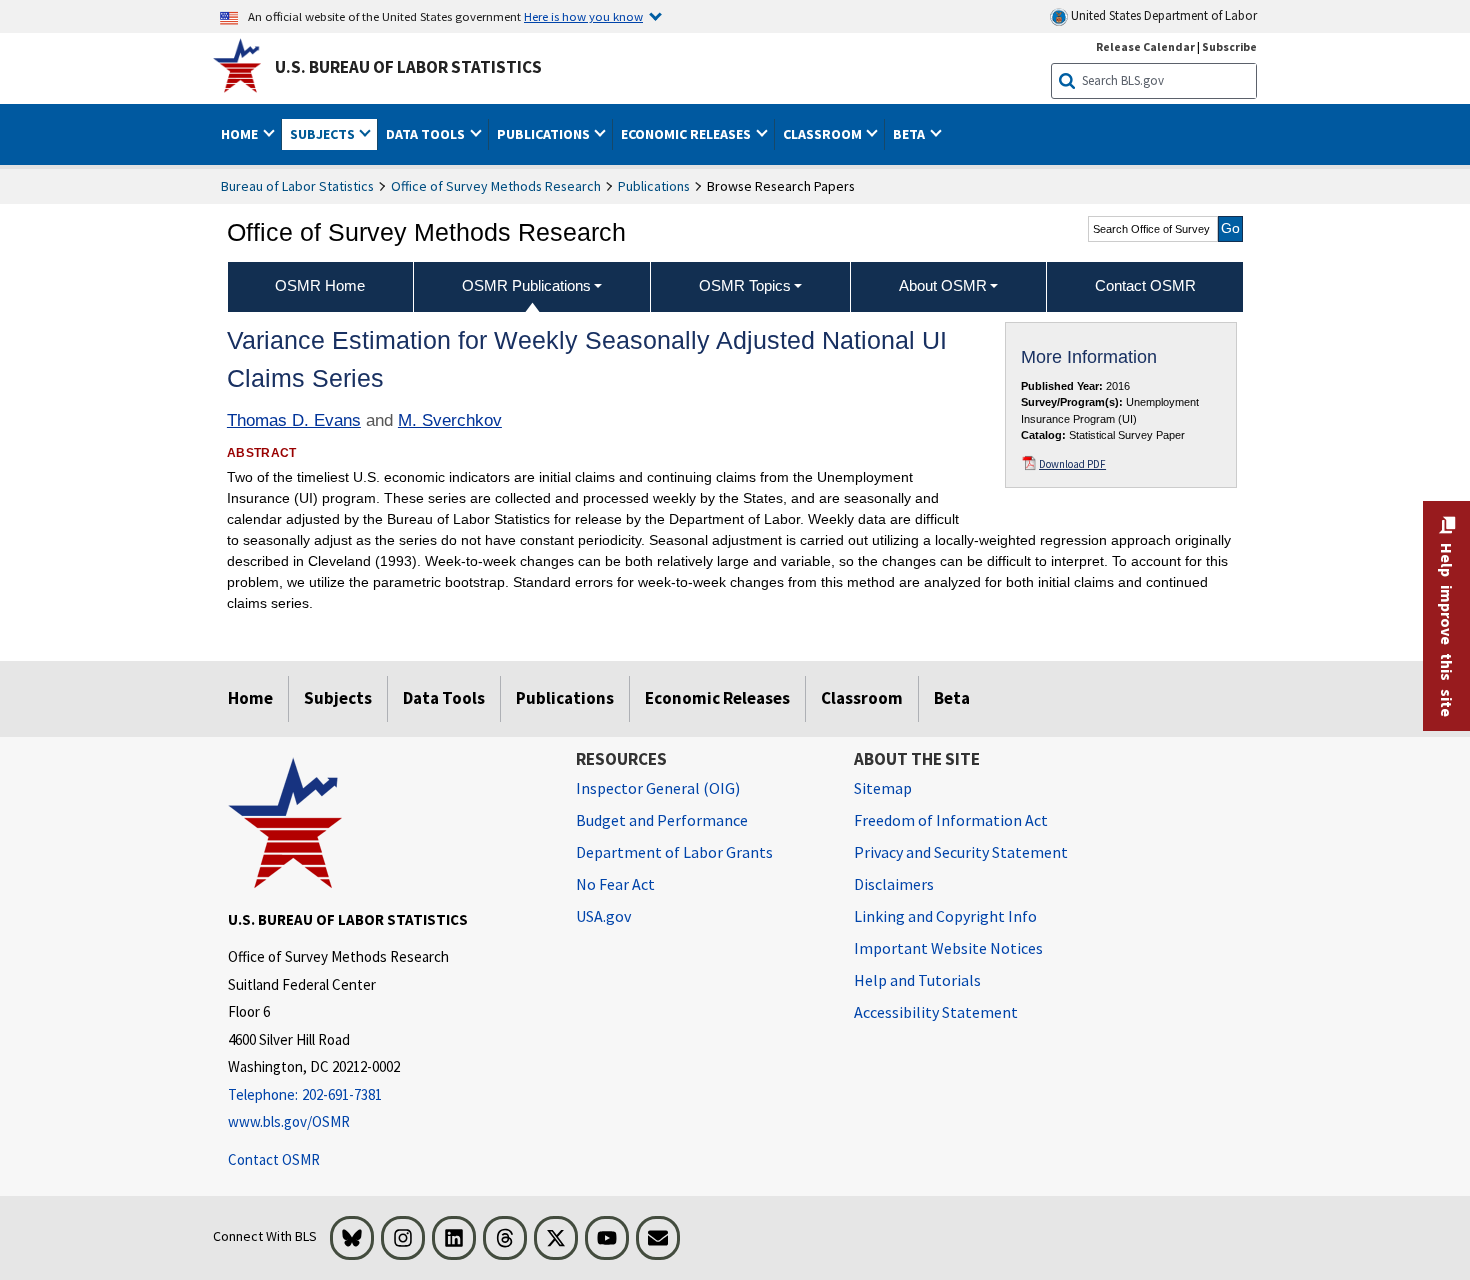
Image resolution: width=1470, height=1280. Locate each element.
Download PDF (1072, 464)
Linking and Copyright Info (945, 916)
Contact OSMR (274, 1159)
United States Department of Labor (1162, 15)
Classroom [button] (824, 134)
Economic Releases (717, 698)
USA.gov (603, 916)
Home (250, 698)
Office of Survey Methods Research (496, 186)
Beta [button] (910, 134)
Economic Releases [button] (687, 134)
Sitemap (883, 788)
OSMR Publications (526, 285)
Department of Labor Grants (674, 852)
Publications (654, 186)
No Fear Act (615, 884)
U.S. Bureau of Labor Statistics (408, 67)
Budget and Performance (662, 820)
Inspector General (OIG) (658, 788)
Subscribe (1229, 46)
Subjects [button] (324, 134)
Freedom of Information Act (951, 820)
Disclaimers (894, 884)
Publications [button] (545, 134)
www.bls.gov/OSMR (289, 1121)
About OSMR (943, 285)
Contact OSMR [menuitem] (1145, 285)
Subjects (338, 698)
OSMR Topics (745, 285)
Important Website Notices (948, 948)
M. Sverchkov (450, 420)
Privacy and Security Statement (961, 852)
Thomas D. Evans (294, 420)
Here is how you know (583, 16)
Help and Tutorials (917, 980)
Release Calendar (1145, 46)
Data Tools (444, 698)
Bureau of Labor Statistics (297, 186)
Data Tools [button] (427, 134)
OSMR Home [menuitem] (320, 285)
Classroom (862, 698)
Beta (952, 698)
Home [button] (241, 134)
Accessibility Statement (936, 1012)
